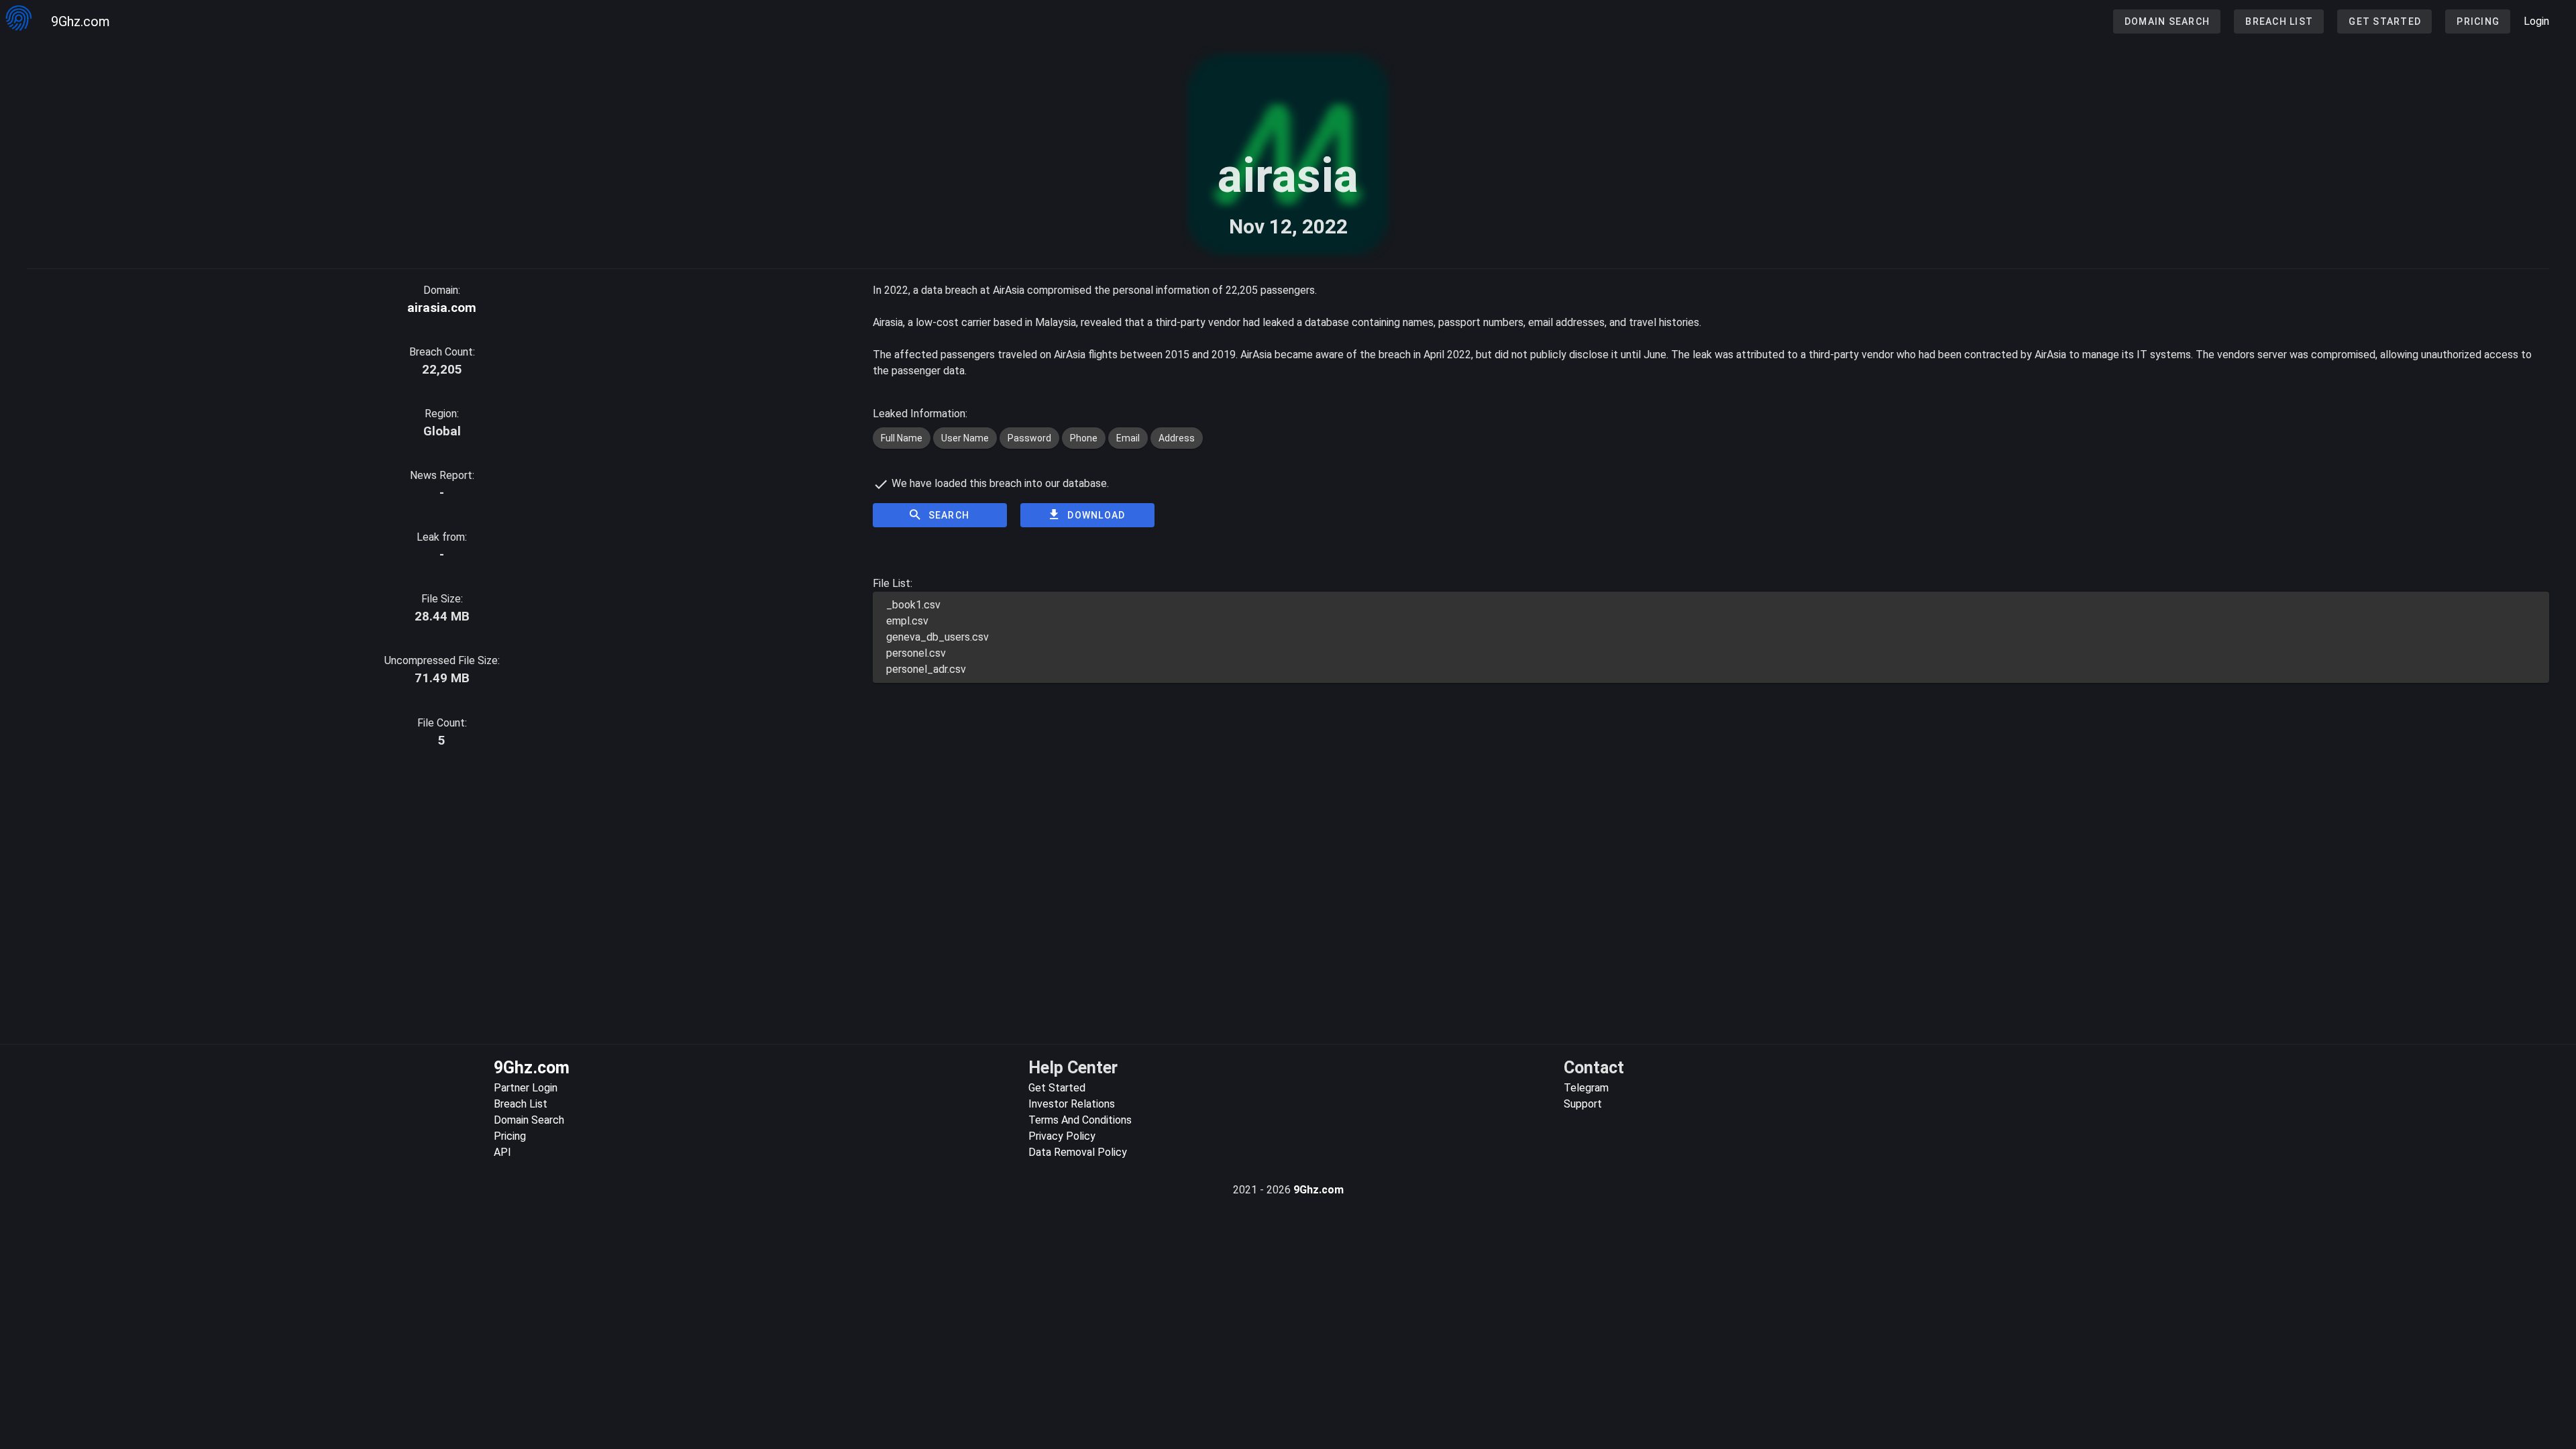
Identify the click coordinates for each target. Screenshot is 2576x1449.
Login (2536, 21)
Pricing (510, 1136)
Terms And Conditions (1080, 1120)
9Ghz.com (80, 21)
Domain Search (529, 1120)
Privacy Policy (1062, 1136)
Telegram (1586, 1088)
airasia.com (442, 308)
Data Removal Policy (1078, 1152)
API (502, 1152)
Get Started (1057, 1088)
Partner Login (526, 1088)
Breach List (521, 1104)
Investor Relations (1072, 1104)
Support (1583, 1104)
